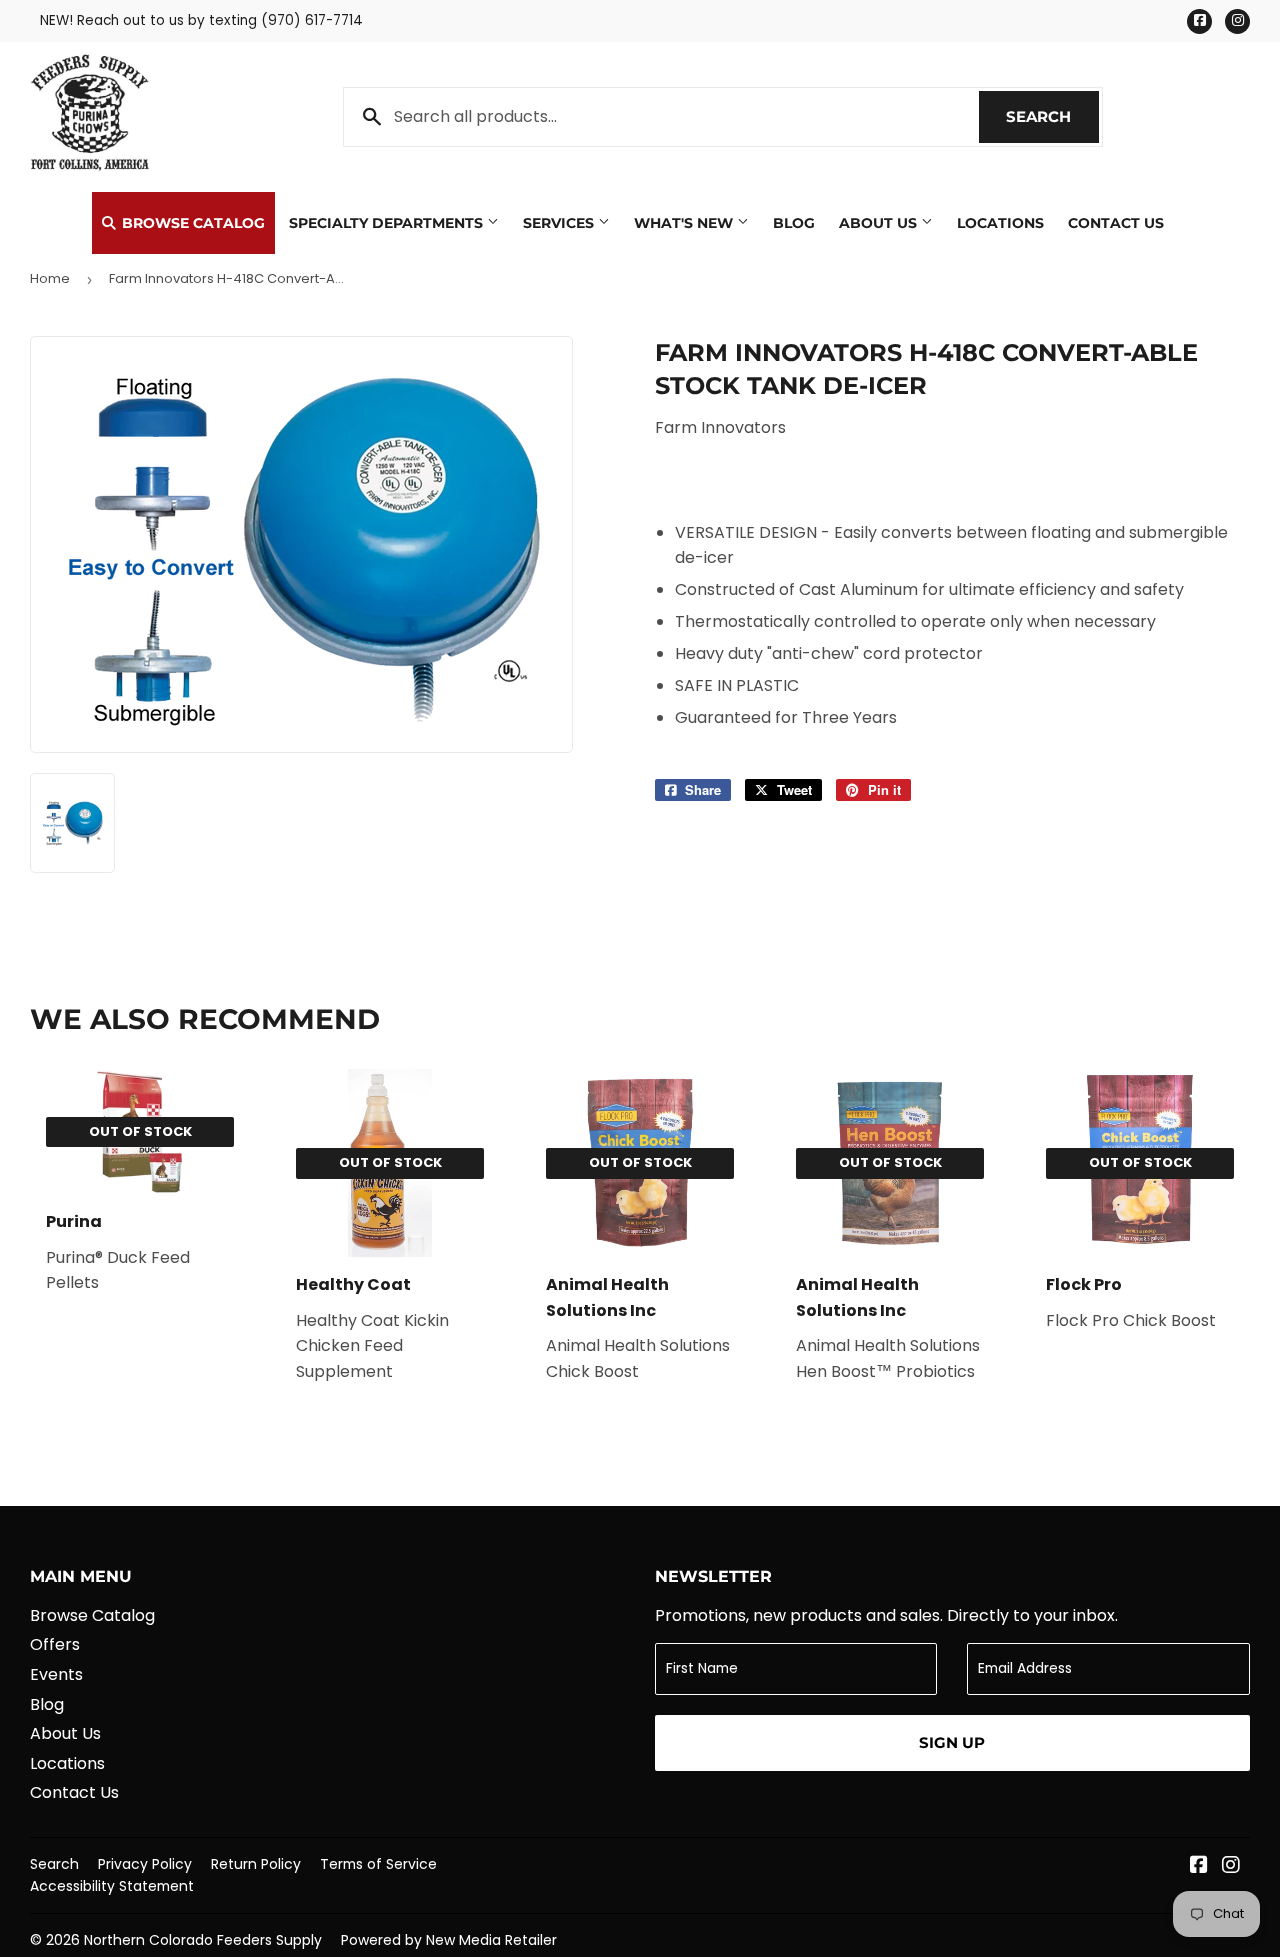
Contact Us (1116, 223)
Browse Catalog (191, 223)
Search (1052, 116)
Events (56, 1674)
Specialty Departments (388, 223)
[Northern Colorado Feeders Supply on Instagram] (1231, 1866)
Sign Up (952, 1742)
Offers (55, 1644)
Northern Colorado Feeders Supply (203, 1940)
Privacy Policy (145, 1864)
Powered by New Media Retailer (449, 1940)
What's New (685, 223)
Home (50, 278)
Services (560, 223)
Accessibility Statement (112, 1886)
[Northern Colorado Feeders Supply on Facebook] (1199, 1866)
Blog (794, 223)
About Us (880, 223)
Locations (1000, 223)
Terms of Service (378, 1864)
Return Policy (256, 1864)
